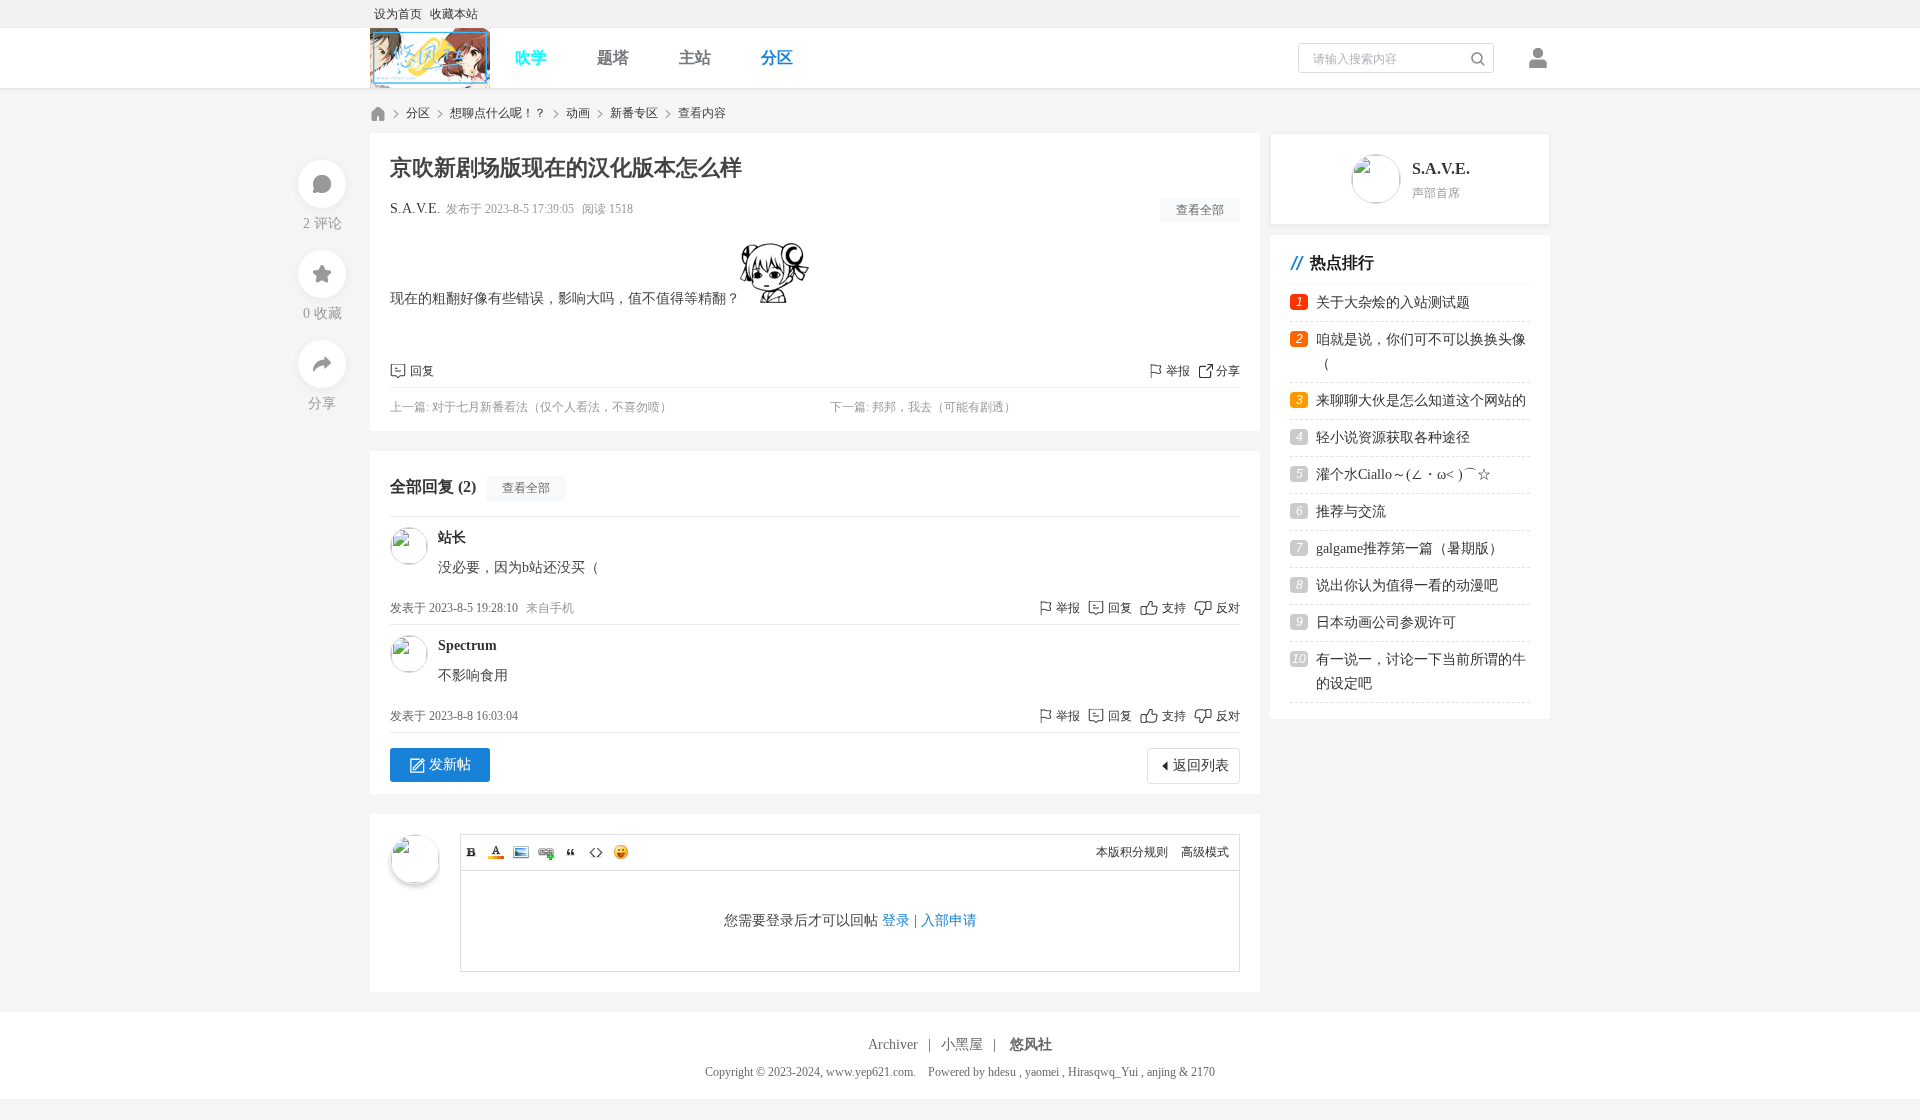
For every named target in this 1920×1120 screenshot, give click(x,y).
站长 (452, 537)
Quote (571, 852)
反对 (1228, 608)
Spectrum (467, 645)
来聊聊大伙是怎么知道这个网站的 (1421, 400)
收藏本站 (454, 14)
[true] (1478, 59)
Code (596, 852)
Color (496, 852)
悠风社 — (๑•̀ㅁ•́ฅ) (378, 113)
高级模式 (1205, 852)
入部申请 (949, 920)
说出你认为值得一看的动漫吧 (1407, 585)
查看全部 (1200, 210)
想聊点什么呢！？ (498, 113)
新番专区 (634, 113)
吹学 (531, 57)
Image (521, 852)
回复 (422, 371)
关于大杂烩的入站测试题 (1393, 302)
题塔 (613, 57)
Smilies (621, 852)
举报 (1178, 371)
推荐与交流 (1351, 511)
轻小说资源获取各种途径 (1393, 437)
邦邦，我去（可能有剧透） (944, 407)
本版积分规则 (1132, 852)
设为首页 (398, 14)
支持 (1175, 608)
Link (546, 852)
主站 (695, 57)
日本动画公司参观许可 (1386, 622)
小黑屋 (962, 1044)
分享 (1228, 371)
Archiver (893, 1044)
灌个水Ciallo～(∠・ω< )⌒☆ (1403, 474)
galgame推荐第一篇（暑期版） (1409, 548)
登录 (896, 920)
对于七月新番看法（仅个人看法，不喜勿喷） (552, 407)
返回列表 (1201, 765)
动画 (578, 113)
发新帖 (450, 764)
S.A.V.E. (415, 208)
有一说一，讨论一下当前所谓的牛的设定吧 (1421, 671)
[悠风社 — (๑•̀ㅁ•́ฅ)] (430, 58)
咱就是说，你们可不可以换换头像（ (1421, 351)
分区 (777, 57)
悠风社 (1031, 1044)
